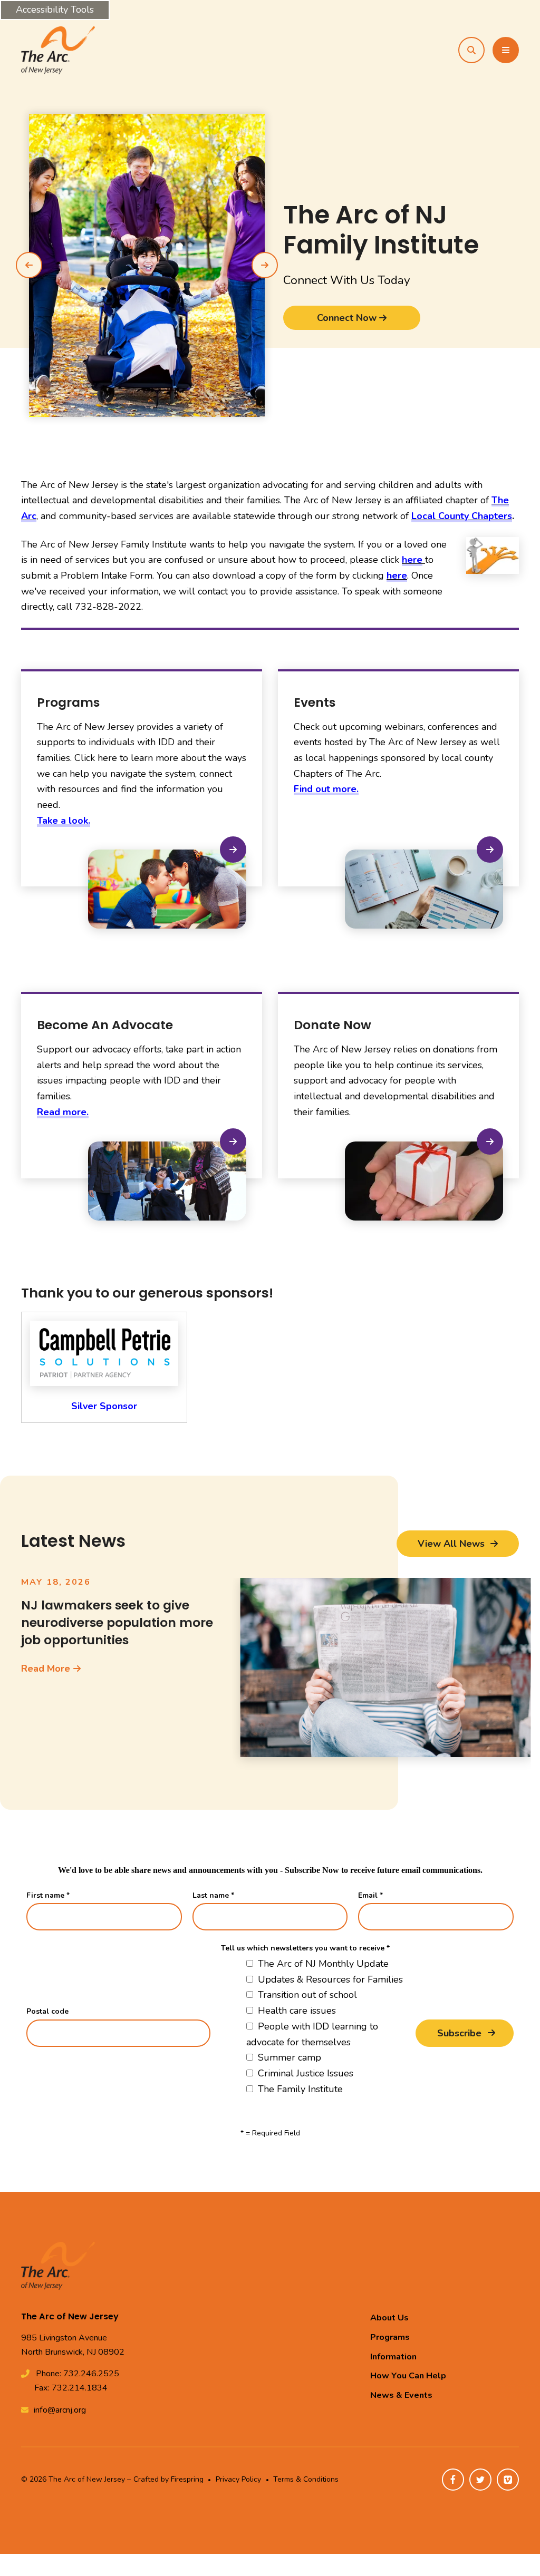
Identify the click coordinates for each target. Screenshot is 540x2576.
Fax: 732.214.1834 (71, 2388)
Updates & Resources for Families (329, 1979)
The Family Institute (299, 2089)
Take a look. (64, 821)
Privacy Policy (238, 2479)
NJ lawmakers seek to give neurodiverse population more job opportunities (117, 1622)
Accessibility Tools (55, 9)
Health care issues (296, 2011)
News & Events (401, 2395)
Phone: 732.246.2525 (78, 2374)
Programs (390, 2337)
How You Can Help (408, 2376)
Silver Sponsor (104, 1406)
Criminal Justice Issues (304, 2073)
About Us (389, 2318)
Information (393, 2357)
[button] (471, 50)
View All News (452, 1544)
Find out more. (326, 789)
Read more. (63, 1112)
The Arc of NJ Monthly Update (322, 1964)
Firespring (187, 2479)
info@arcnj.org (60, 2410)
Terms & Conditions (306, 2479)
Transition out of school (306, 1995)
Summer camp (288, 2057)
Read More (46, 1668)
